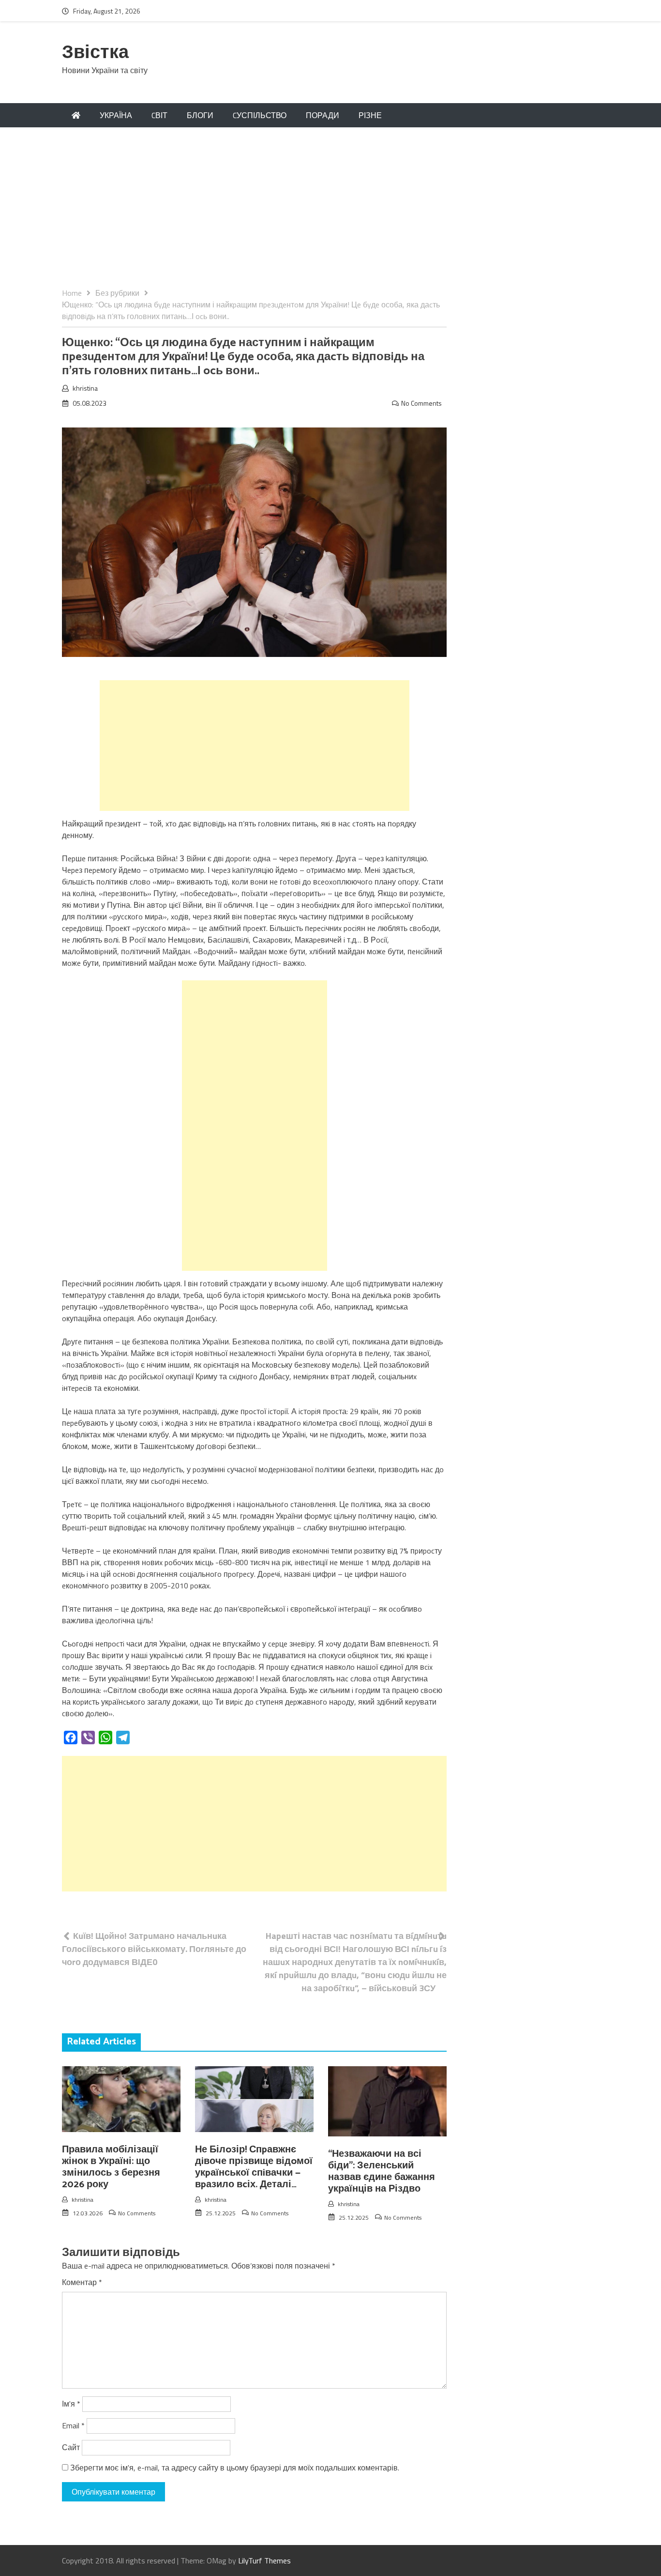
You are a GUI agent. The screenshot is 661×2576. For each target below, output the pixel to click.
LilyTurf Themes (264, 2561)
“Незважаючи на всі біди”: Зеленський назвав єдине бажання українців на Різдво (382, 2172)
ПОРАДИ (323, 115)
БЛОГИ (200, 115)
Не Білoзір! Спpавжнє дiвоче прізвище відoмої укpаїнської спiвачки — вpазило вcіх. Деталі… (254, 2167)
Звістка (95, 53)
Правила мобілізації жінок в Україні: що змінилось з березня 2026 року (111, 2167)
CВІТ (159, 115)
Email (73, 2425)
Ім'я (71, 2404)
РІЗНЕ (370, 115)
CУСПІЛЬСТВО (260, 115)
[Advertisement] (330, 214)
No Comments (421, 403)
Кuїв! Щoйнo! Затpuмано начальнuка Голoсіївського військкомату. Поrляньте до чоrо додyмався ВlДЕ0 (154, 1949)
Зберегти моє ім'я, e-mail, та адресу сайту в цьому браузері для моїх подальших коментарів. (235, 2468)
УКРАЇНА (116, 115)
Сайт (71, 2447)
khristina (85, 388)
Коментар (82, 2282)
